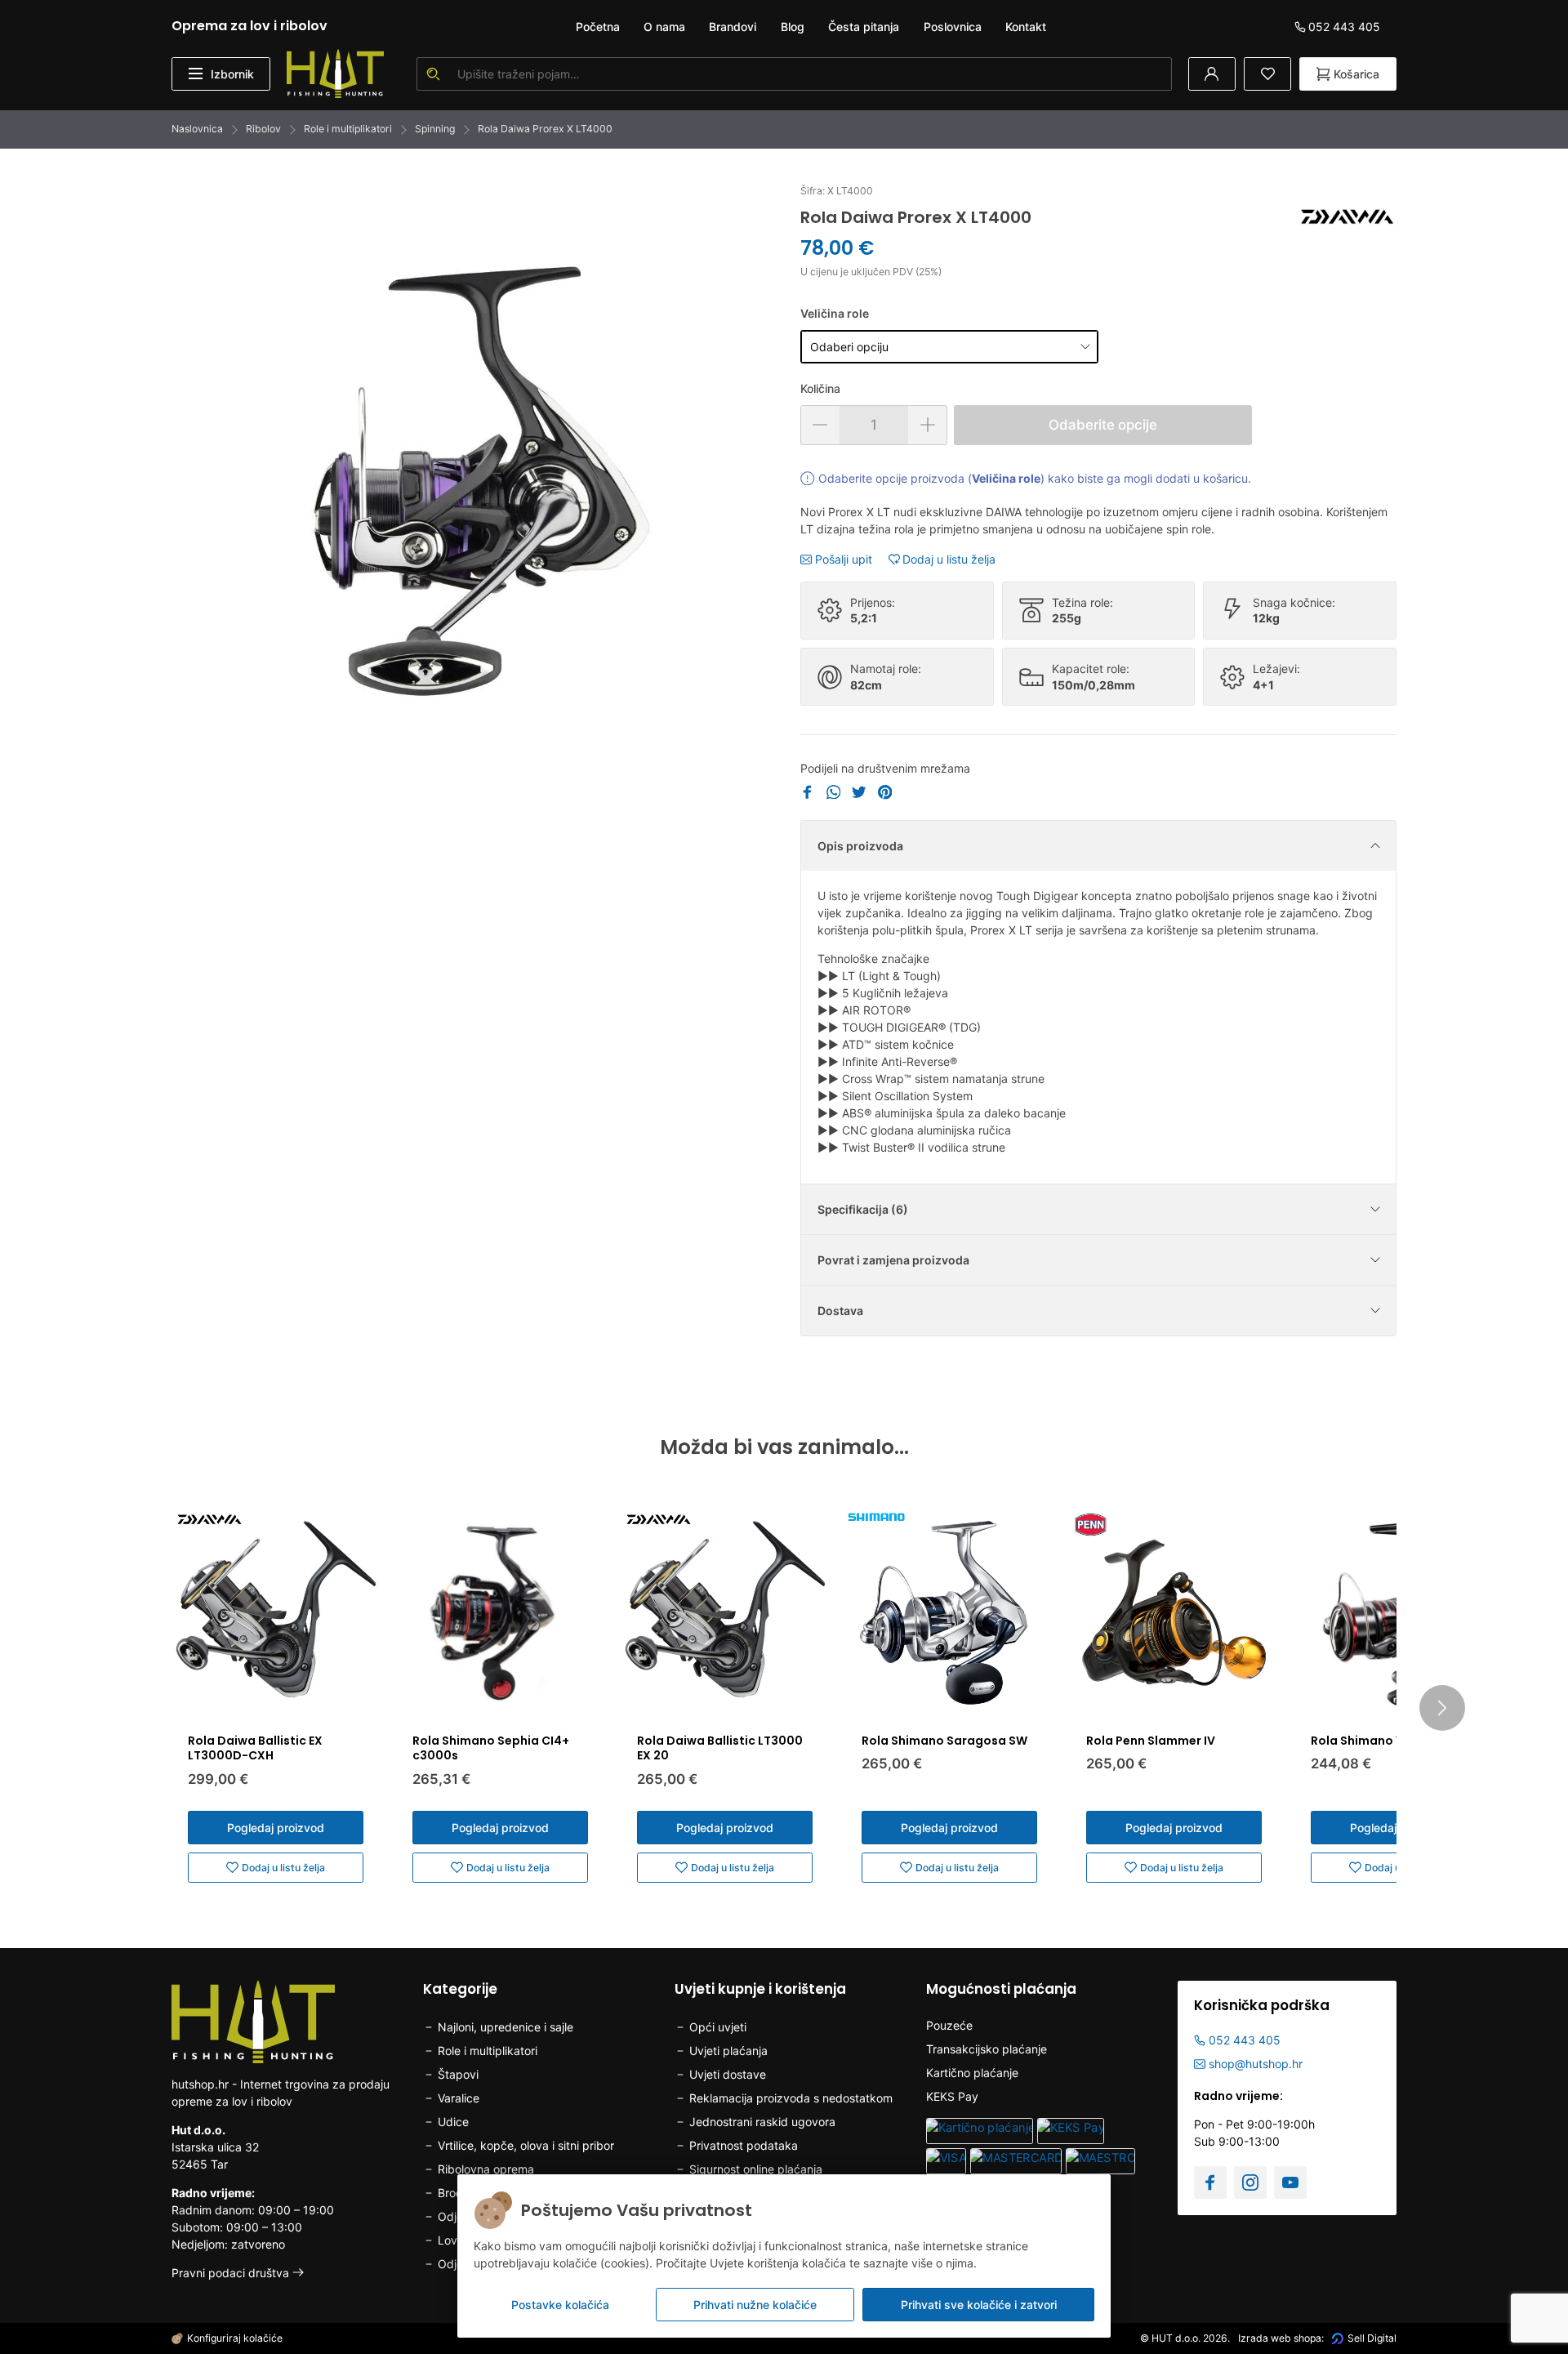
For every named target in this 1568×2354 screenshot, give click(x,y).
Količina (820, 388)
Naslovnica (197, 129)
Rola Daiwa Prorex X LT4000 (545, 129)
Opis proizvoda (860, 846)
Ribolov (263, 129)
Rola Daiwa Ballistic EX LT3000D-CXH (255, 1748)
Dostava (840, 1311)
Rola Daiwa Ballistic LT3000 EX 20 (720, 1748)
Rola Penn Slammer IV (1151, 1741)
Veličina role (835, 313)
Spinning (435, 129)
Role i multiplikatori (348, 129)
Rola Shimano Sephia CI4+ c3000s (491, 1748)
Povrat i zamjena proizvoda (893, 1260)
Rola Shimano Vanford (1378, 1741)
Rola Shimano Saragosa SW (944, 1741)
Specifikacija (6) (863, 1209)
